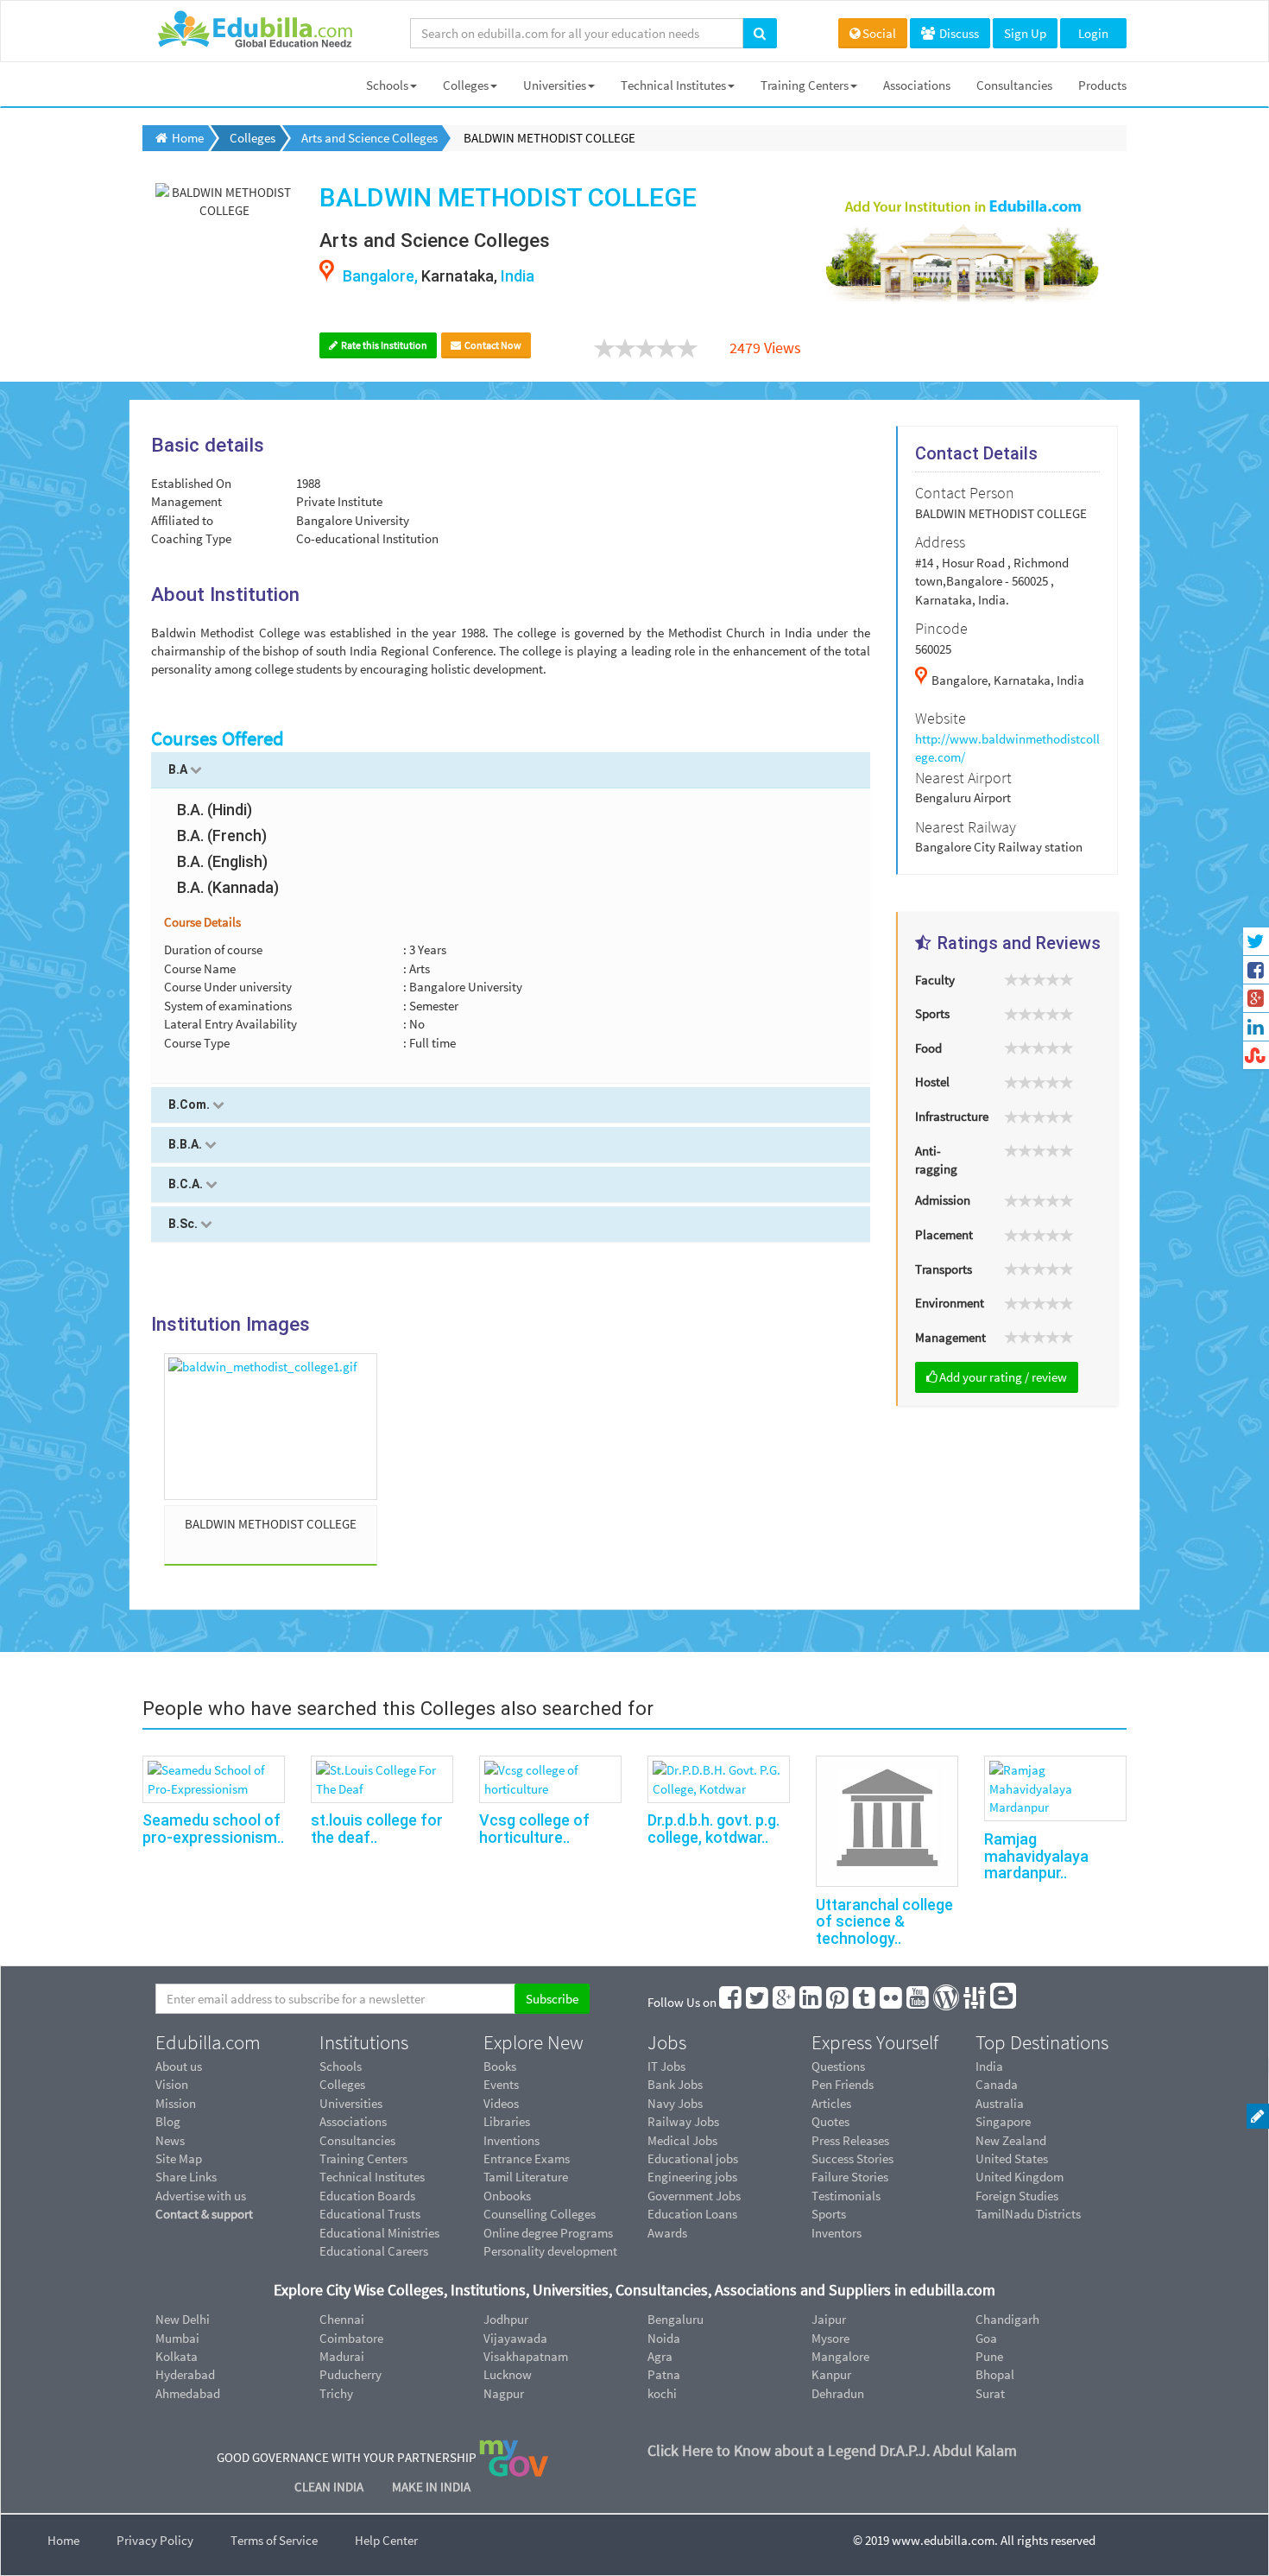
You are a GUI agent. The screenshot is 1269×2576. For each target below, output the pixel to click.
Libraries (507, 2121)
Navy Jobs (675, 2103)
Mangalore (840, 2356)
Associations (917, 85)
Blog (168, 2121)
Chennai (342, 2319)
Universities (555, 85)
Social (879, 33)
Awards (667, 2233)
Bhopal (995, 2374)
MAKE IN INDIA (431, 2487)
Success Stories (852, 2158)
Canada (997, 2084)
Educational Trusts (370, 2214)
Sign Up (1025, 33)
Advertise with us (201, 2196)
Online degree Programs (548, 2233)
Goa (986, 2338)
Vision (172, 2084)
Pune (989, 2356)
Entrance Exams (527, 2158)
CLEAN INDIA (330, 2487)
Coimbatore (351, 2338)
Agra (660, 2356)
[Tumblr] (865, 2002)
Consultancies (1014, 85)
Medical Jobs (682, 2140)
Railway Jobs (683, 2121)
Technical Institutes (673, 85)
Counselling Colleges (540, 2214)
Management (950, 1337)
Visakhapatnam (526, 2356)
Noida (664, 2338)
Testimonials (846, 2196)
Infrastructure (952, 1116)
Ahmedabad (188, 2393)
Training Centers (805, 85)
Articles (831, 2103)
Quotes (830, 2121)
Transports (944, 1269)
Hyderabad (185, 2374)
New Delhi (183, 2319)
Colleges (466, 85)
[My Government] (514, 2457)
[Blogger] (1004, 2002)
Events (501, 2084)
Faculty (935, 980)
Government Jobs (694, 2196)
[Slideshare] (975, 2002)
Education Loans (692, 2214)
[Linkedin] (811, 2002)
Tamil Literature (526, 2177)
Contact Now (492, 345)
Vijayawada (515, 2338)
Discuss (958, 33)
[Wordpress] (947, 2002)
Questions (838, 2066)
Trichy (336, 2393)
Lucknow (508, 2374)
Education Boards (367, 2196)
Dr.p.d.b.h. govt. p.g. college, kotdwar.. (713, 1829)
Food (928, 1048)
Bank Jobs (675, 2084)
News (170, 2140)
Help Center (386, 2540)
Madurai (342, 2356)
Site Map (179, 2158)
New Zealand (1011, 2140)
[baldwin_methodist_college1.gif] (271, 1427)
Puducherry (350, 2374)
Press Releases (850, 2140)
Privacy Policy (155, 2540)
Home (63, 2540)
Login (1093, 33)
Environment (950, 1303)
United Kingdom (1020, 2177)
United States (1012, 2158)
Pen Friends (843, 2084)
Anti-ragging (936, 1160)
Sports (932, 1013)
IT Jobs (666, 2066)
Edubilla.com (208, 2042)
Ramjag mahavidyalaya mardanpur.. (1036, 1856)
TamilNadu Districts (1028, 2214)
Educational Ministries (379, 2233)
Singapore (1003, 2121)
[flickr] (892, 2002)
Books (500, 2066)
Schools (387, 85)
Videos (501, 2103)
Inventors (837, 2233)
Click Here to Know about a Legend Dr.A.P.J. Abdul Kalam (832, 2450)
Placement (944, 1234)
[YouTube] (919, 2002)
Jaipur (829, 2319)
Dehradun (838, 2393)
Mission (176, 2103)
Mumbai (177, 2338)
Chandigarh (1007, 2319)
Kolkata (177, 2356)
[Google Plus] (785, 2002)
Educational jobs (693, 2158)
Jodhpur (506, 2319)
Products (1102, 85)
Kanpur (831, 2374)
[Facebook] (731, 2002)
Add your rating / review (1003, 1377)
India (989, 2066)
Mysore (830, 2338)
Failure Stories (850, 2177)
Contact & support (204, 2214)
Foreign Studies (1017, 2196)
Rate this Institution (383, 345)
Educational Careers (374, 2251)
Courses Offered (218, 738)
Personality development (550, 2251)
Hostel (932, 1082)
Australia (1000, 2103)
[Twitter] (758, 2002)
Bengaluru (676, 2319)
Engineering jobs (692, 2177)
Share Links (186, 2177)
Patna (664, 2374)
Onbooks (507, 2196)
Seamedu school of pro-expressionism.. (213, 1829)
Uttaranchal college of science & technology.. (884, 1922)
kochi (662, 2393)
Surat (990, 2393)
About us (179, 2066)
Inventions (511, 2140)
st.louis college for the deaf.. (377, 1829)
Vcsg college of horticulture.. (534, 1829)
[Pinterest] (838, 2002)
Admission (943, 1200)
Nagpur (504, 2393)
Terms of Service (274, 2540)
